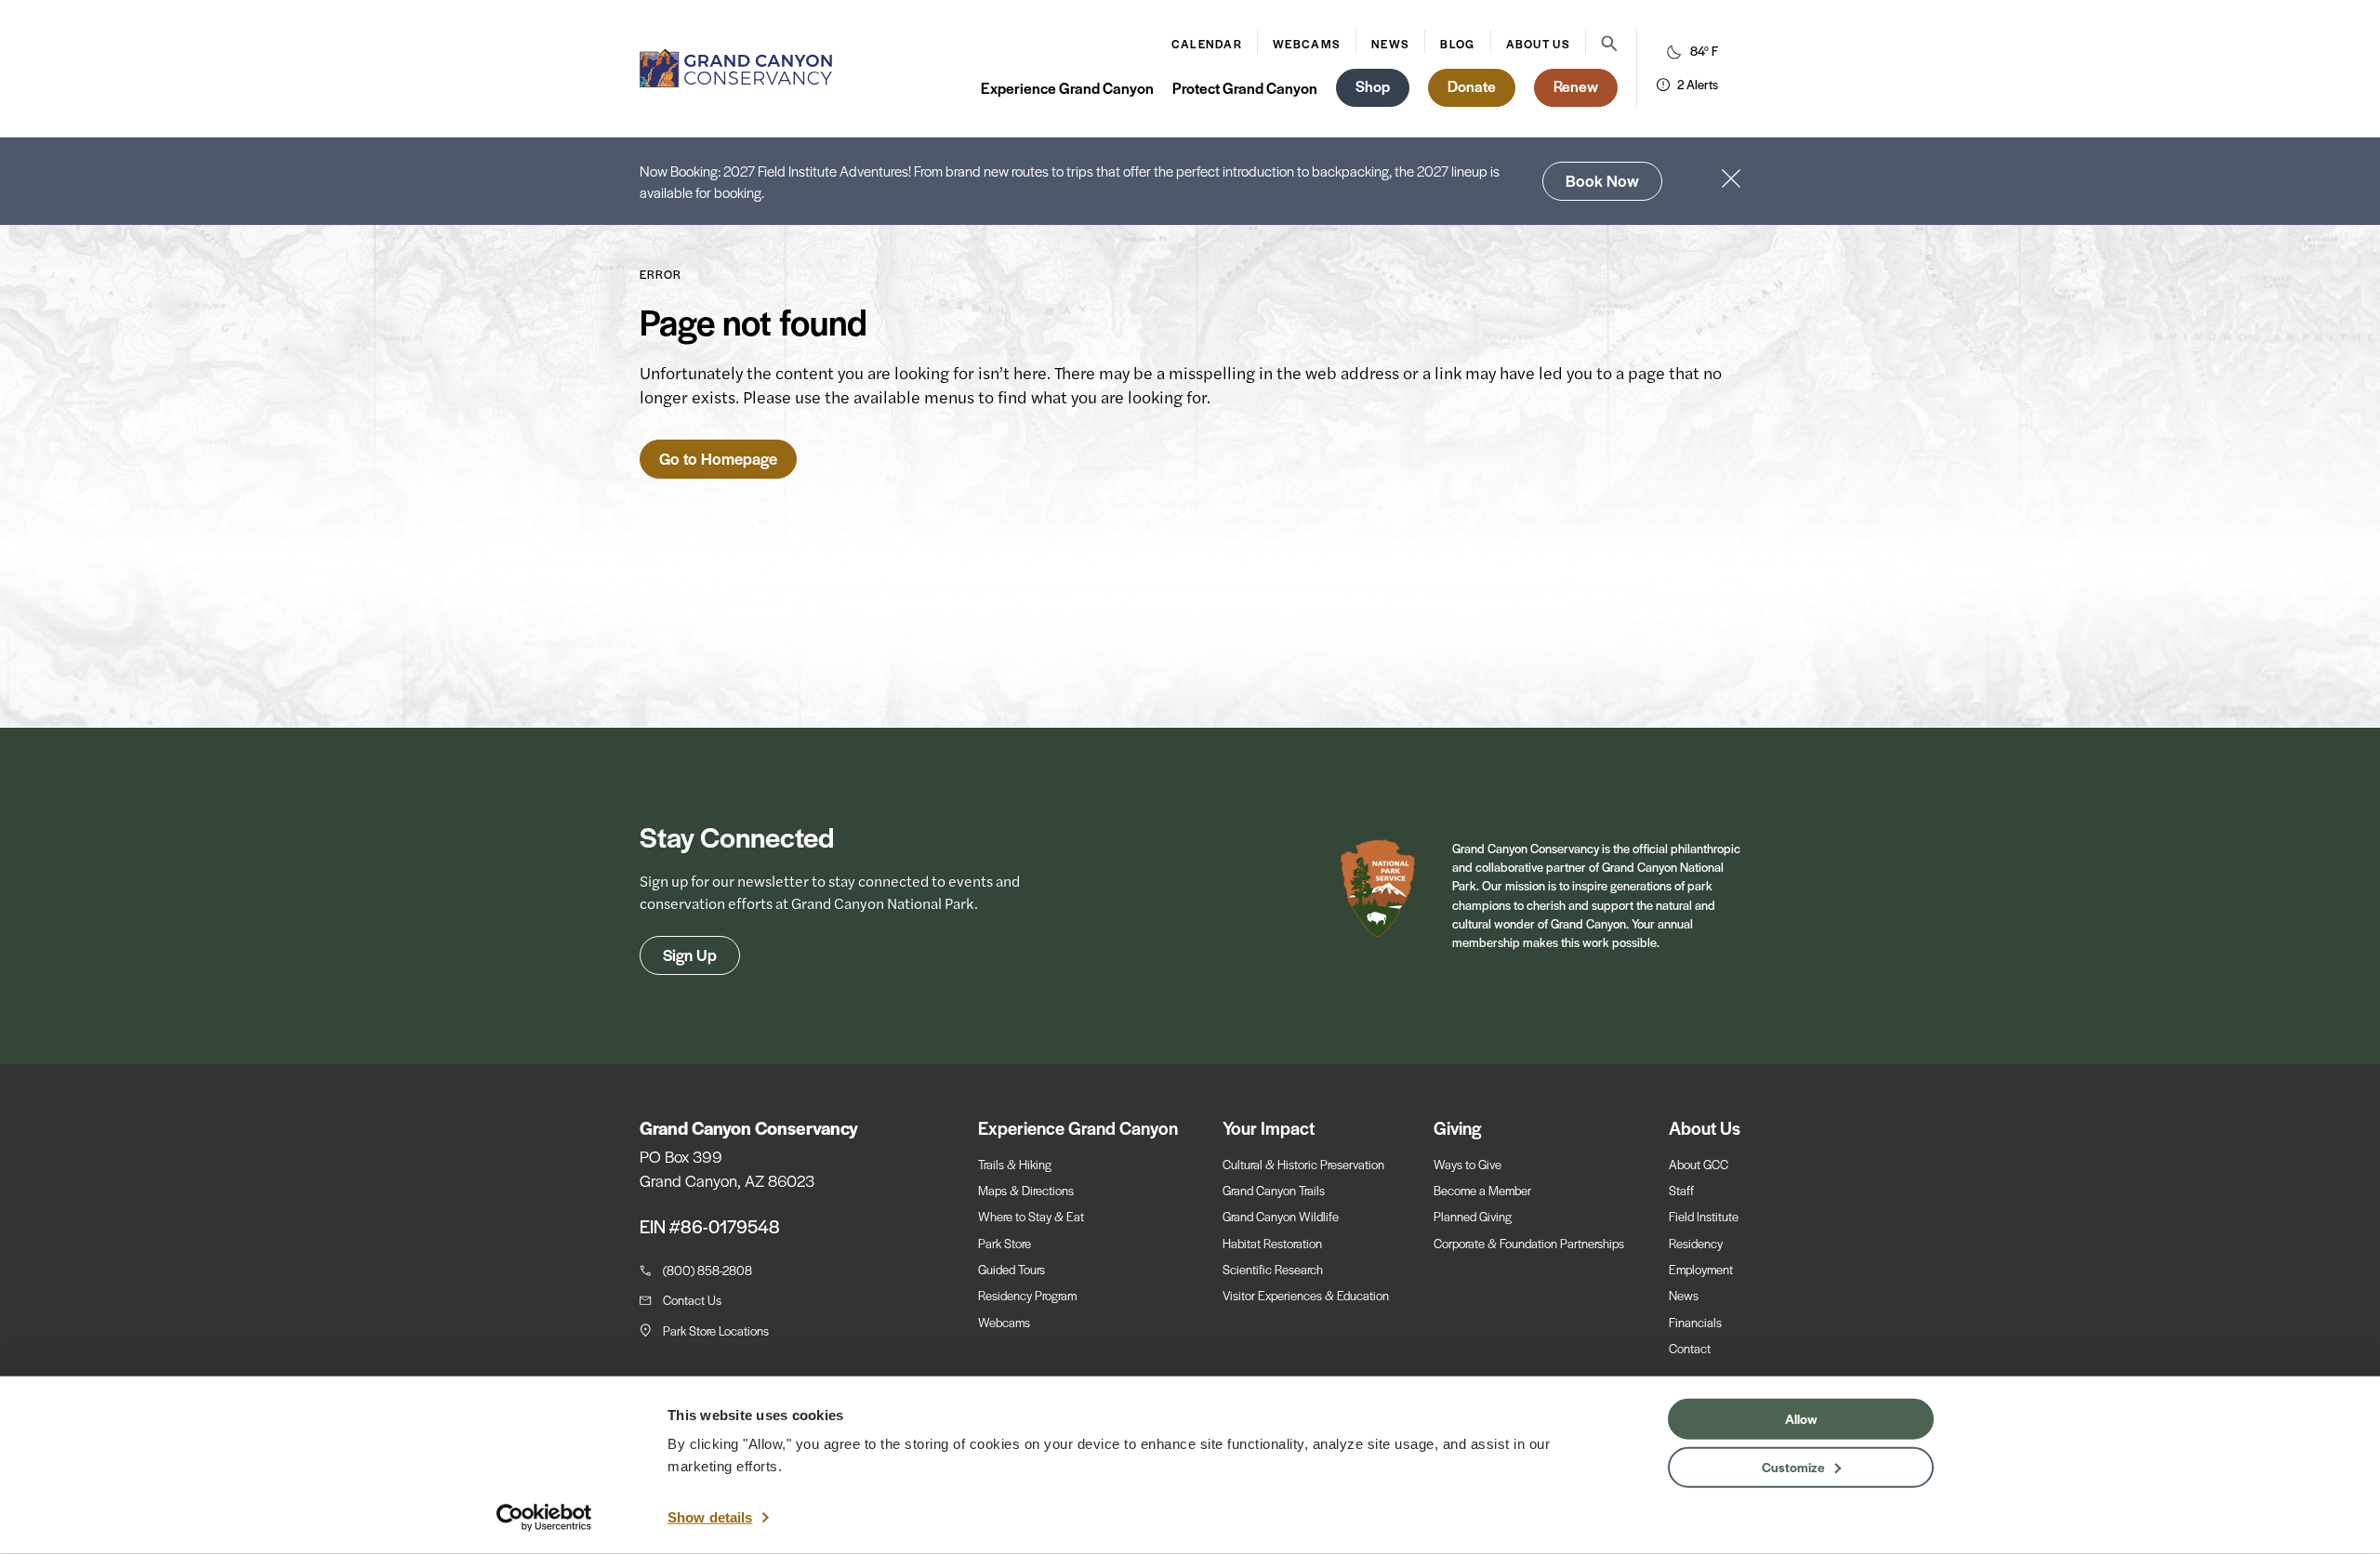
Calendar (1207, 44)
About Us (1538, 44)
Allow (1801, 1418)
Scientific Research (1273, 1269)
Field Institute (1704, 1216)
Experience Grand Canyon (1067, 88)
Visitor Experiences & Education (1306, 1295)
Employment (1701, 1269)
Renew (1576, 86)
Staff (1681, 1190)
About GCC (1699, 1164)
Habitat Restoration (1272, 1243)
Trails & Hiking (1015, 1164)
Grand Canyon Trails (1274, 1190)
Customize (1793, 1466)
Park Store (1005, 1243)
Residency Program (1027, 1295)
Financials (1695, 1322)
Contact (1690, 1348)
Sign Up (690, 955)
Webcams (1307, 44)
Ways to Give (1468, 1164)
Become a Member (1482, 1190)
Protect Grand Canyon (1245, 88)
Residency (1696, 1243)
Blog (1457, 44)
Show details (710, 1517)
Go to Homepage (718, 458)
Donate (1472, 86)
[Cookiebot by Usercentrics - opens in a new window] (544, 1518)
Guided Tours (1011, 1269)
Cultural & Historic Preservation (1303, 1164)
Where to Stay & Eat (1031, 1216)
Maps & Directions (1026, 1190)
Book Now (1602, 180)
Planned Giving (1473, 1216)
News (1390, 44)
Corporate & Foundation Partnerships (1529, 1243)
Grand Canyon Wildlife (1281, 1216)
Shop (1373, 86)
